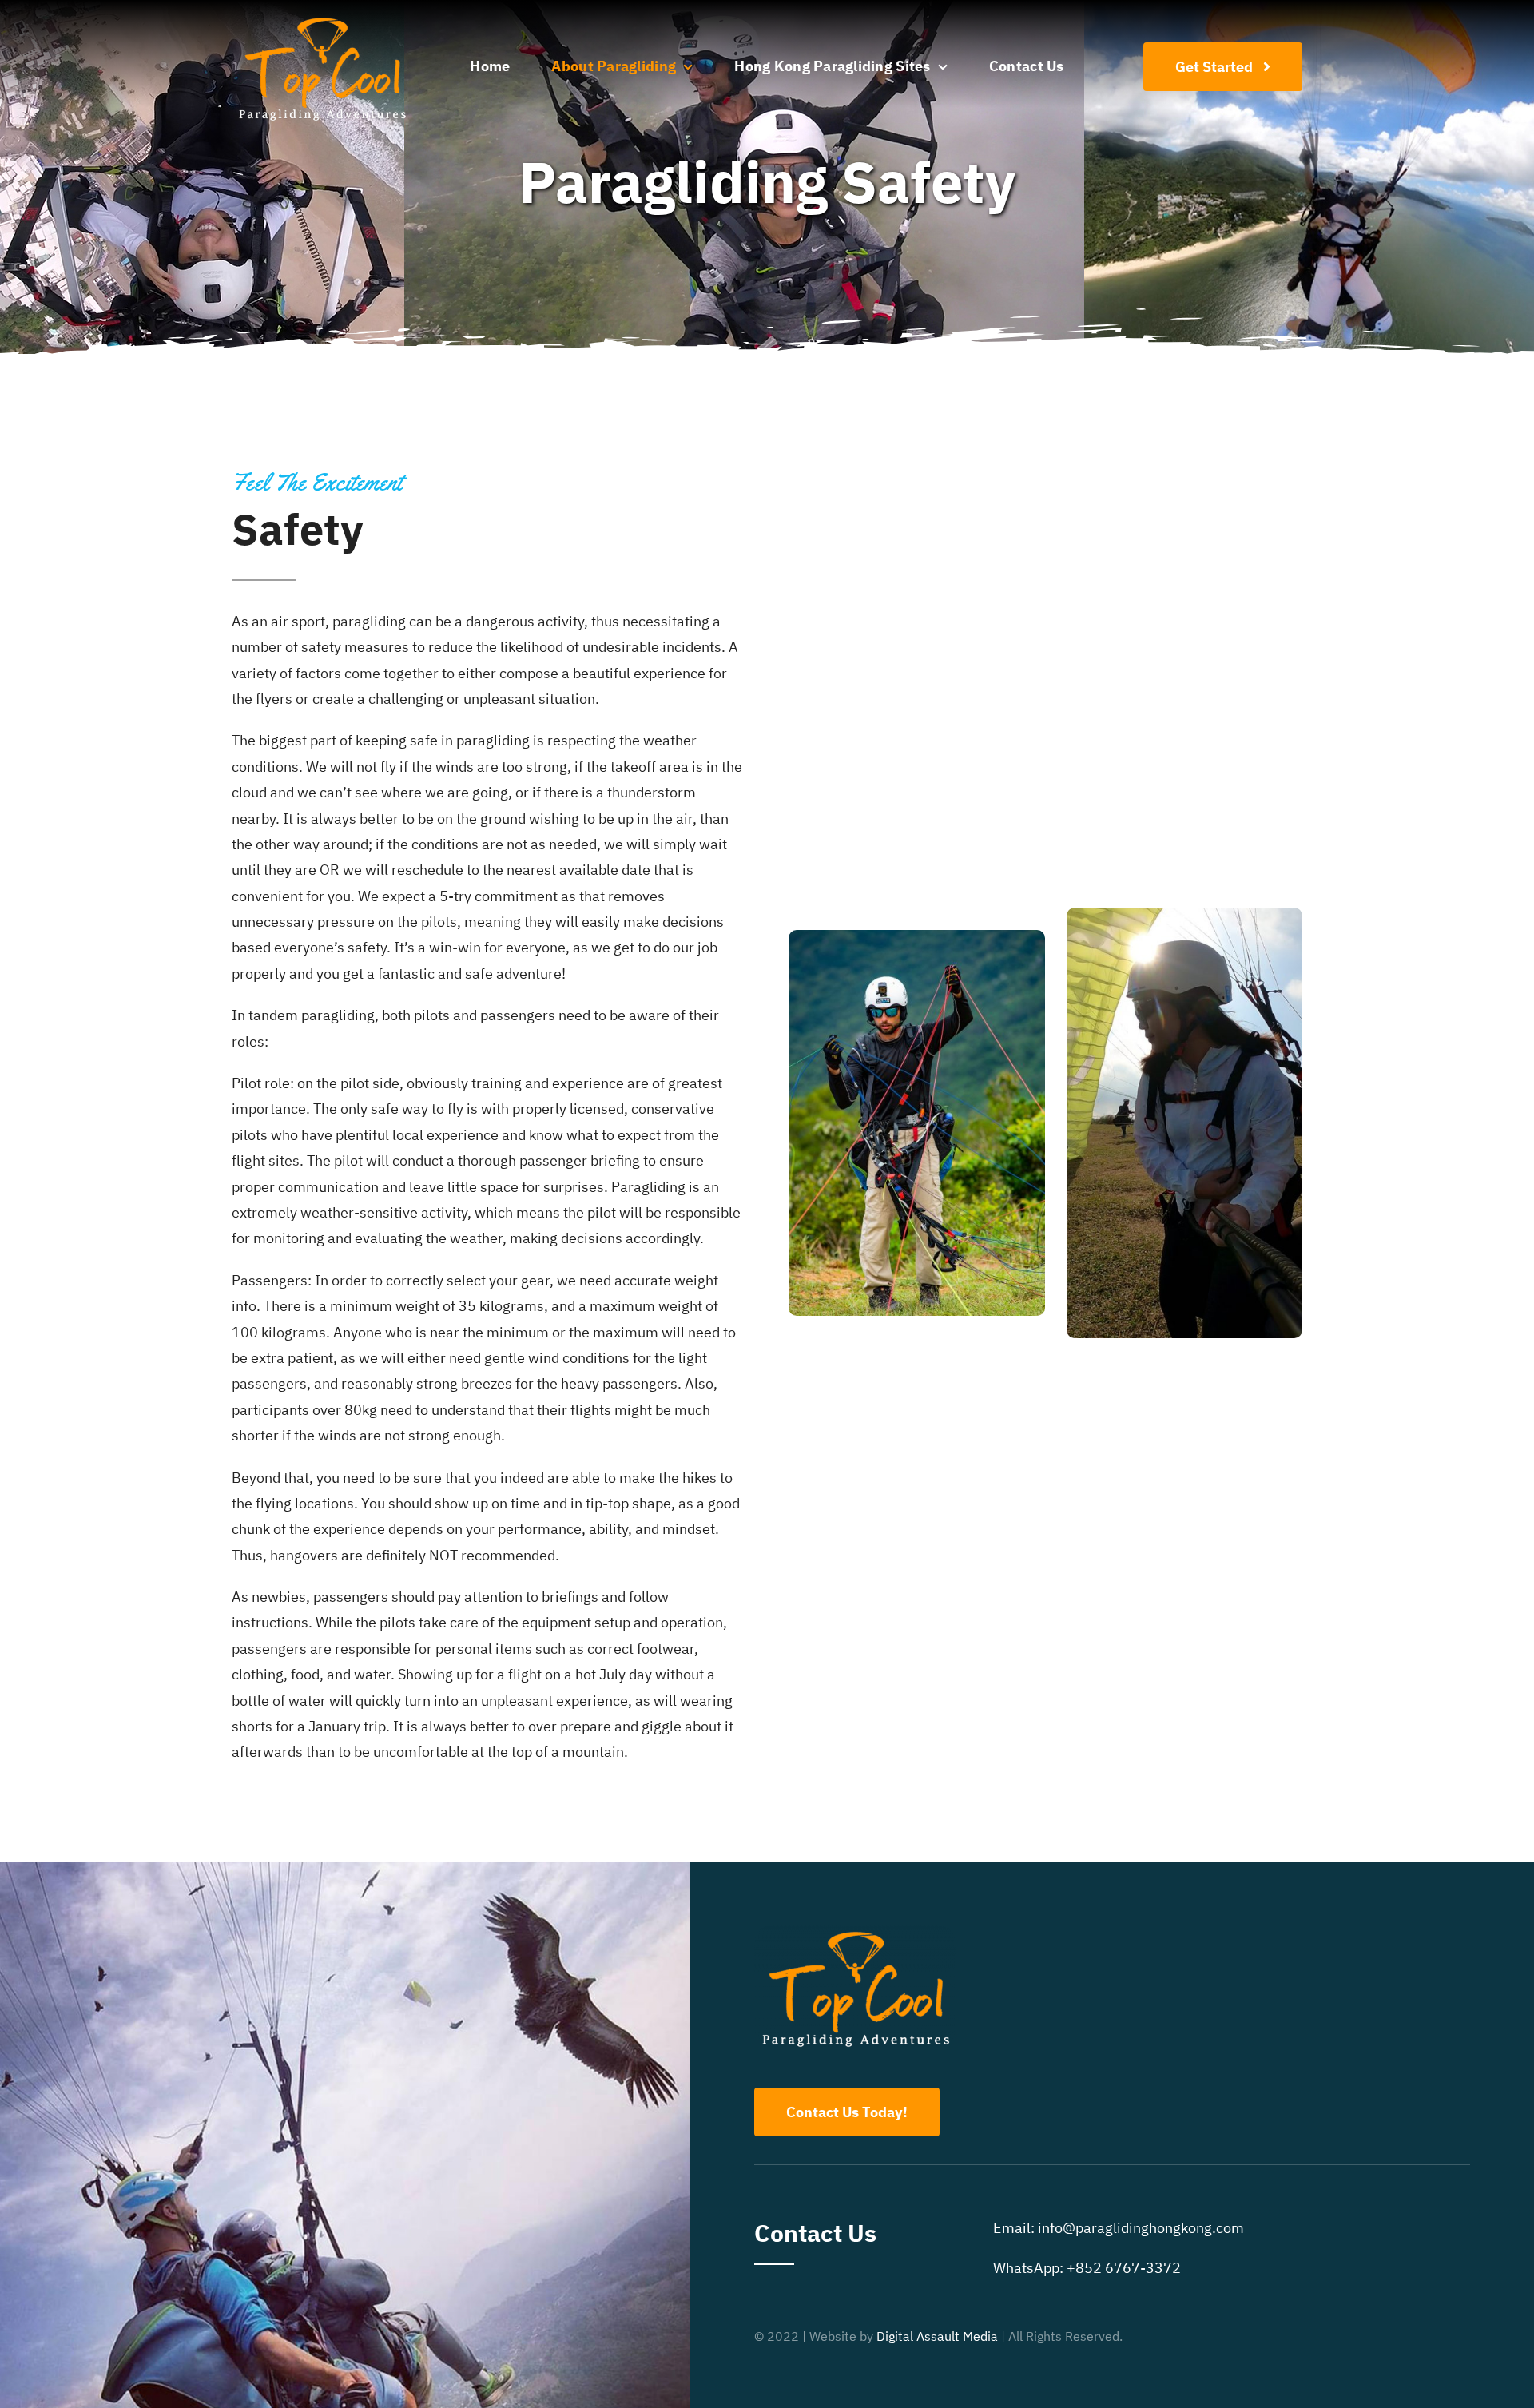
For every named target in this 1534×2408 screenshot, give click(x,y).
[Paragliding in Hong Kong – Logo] (322, 19)
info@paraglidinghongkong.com (1141, 2228)
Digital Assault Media (937, 2336)
